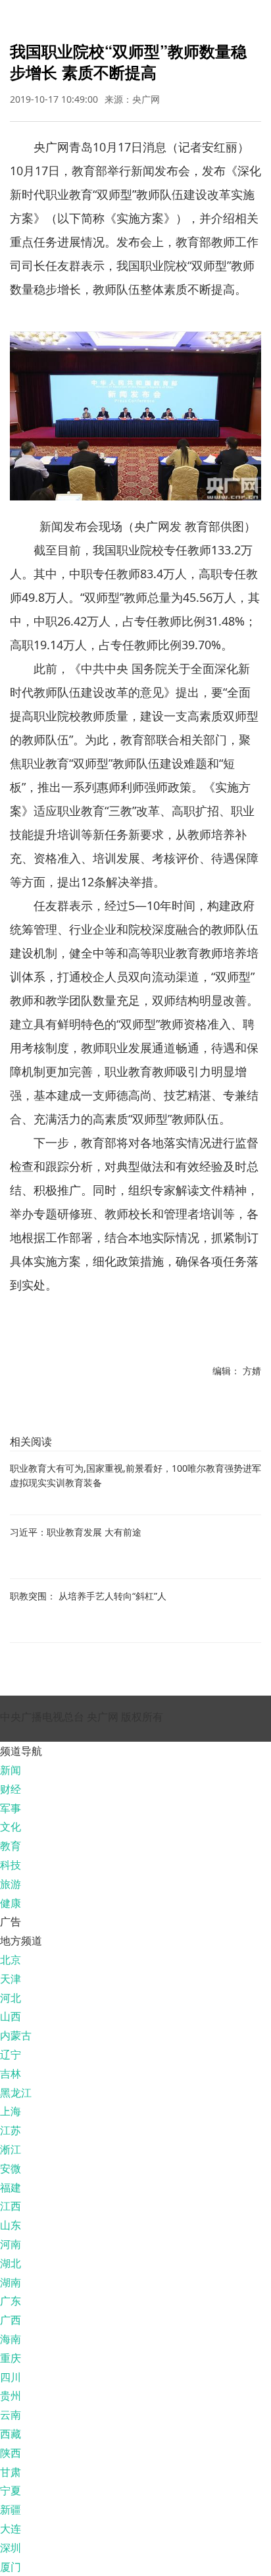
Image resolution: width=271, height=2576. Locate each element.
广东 (11, 2301)
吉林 (11, 2074)
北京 (11, 1960)
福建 (11, 2187)
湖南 (11, 2282)
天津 (11, 1979)
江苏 (11, 2130)
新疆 (11, 2509)
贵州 (11, 2396)
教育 (11, 1846)
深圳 (11, 2548)
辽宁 (11, 2054)
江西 (11, 2206)
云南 (11, 2415)
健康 (11, 1903)
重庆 (11, 2358)
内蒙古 (16, 2035)
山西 (11, 2016)
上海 (11, 2111)
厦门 (11, 2567)
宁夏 (11, 2490)
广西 (11, 2320)
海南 (11, 2339)
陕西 (11, 2453)
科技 (11, 1865)
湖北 (11, 2263)
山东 (11, 2225)
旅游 (11, 1884)
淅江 (11, 2149)
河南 (11, 2244)
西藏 (11, 2434)
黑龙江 (16, 2093)
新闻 (11, 1770)
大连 (11, 2529)
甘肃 (11, 2472)
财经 (11, 1789)
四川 (11, 2377)
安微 (11, 2168)
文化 (11, 1827)
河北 (11, 1998)
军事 (11, 1808)
